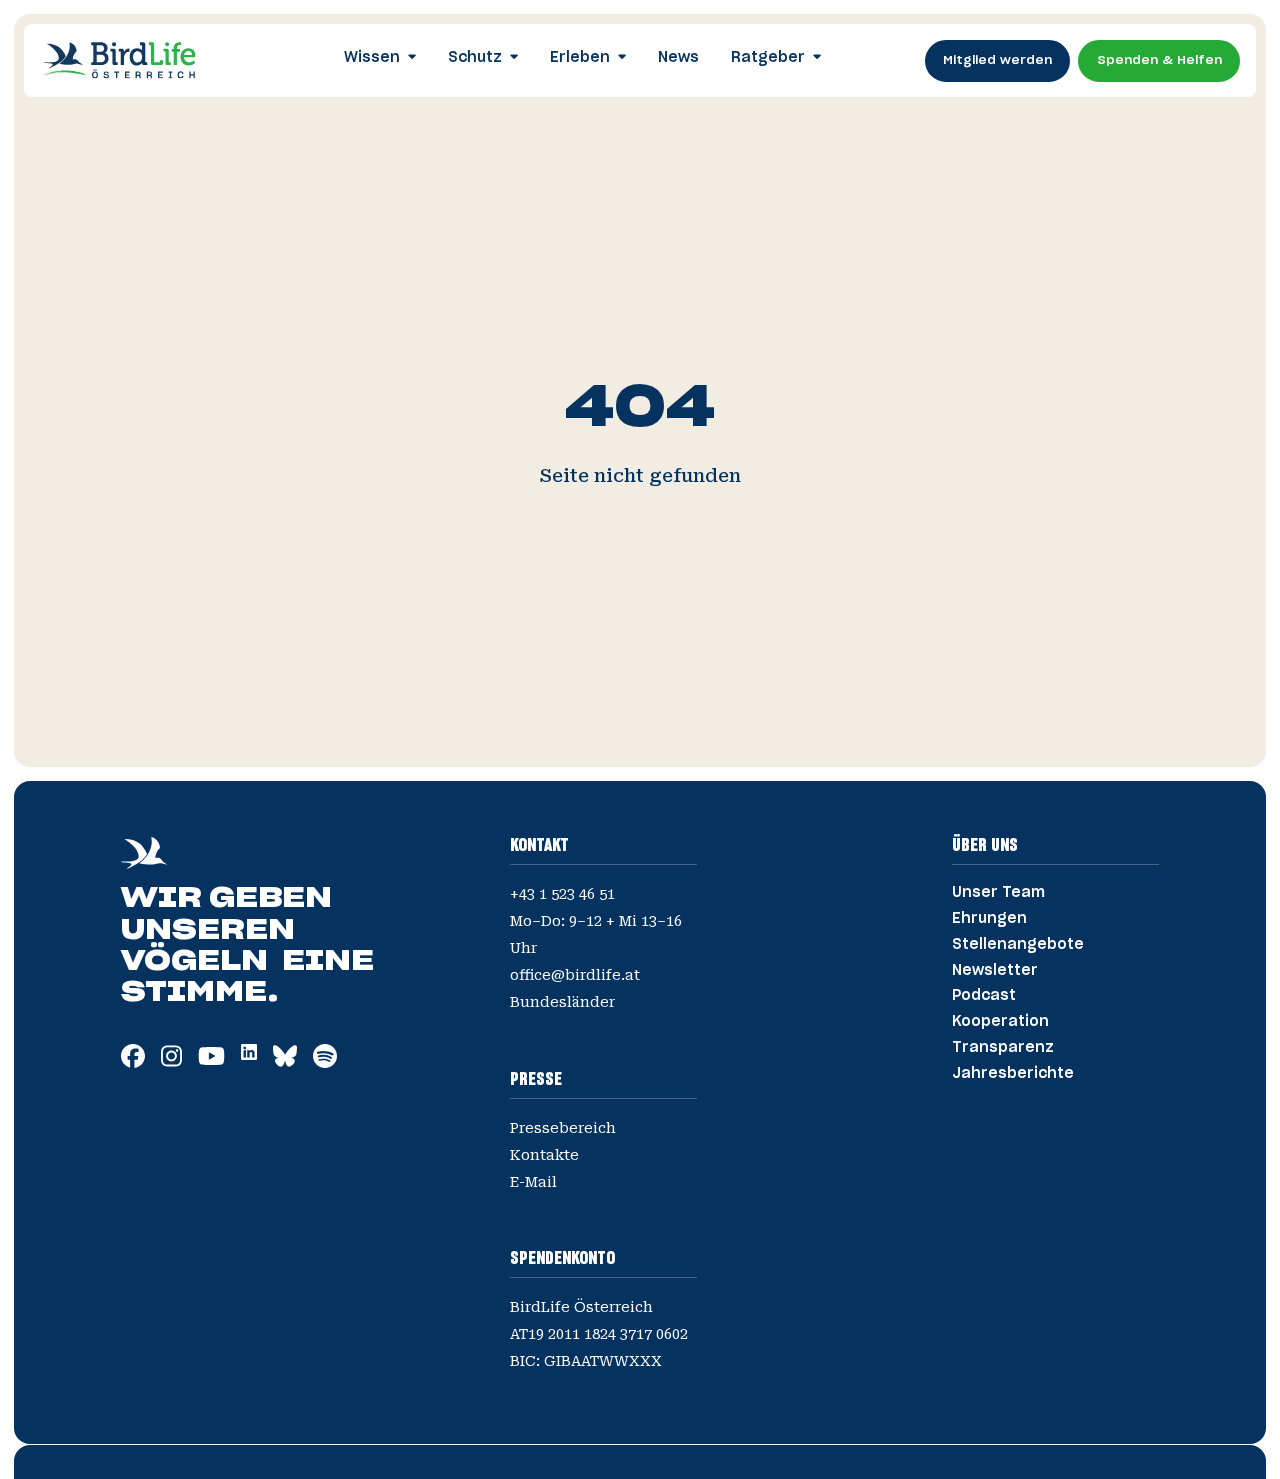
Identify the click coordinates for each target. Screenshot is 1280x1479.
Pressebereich (563, 1128)
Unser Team (998, 893)
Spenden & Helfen (1159, 60)
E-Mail (533, 1182)
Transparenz (1003, 1048)
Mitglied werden (997, 60)
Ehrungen (989, 919)
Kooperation (1000, 1022)
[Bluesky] (285, 1062)
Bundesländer (562, 1002)
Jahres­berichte (1013, 1074)
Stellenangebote (1018, 945)
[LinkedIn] (249, 1054)
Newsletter (995, 971)
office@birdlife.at (575, 975)
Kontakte (544, 1155)
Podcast (984, 996)
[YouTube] (211, 1062)
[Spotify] (325, 1062)
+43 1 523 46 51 (562, 894)
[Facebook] (133, 1062)
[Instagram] (171, 1062)
